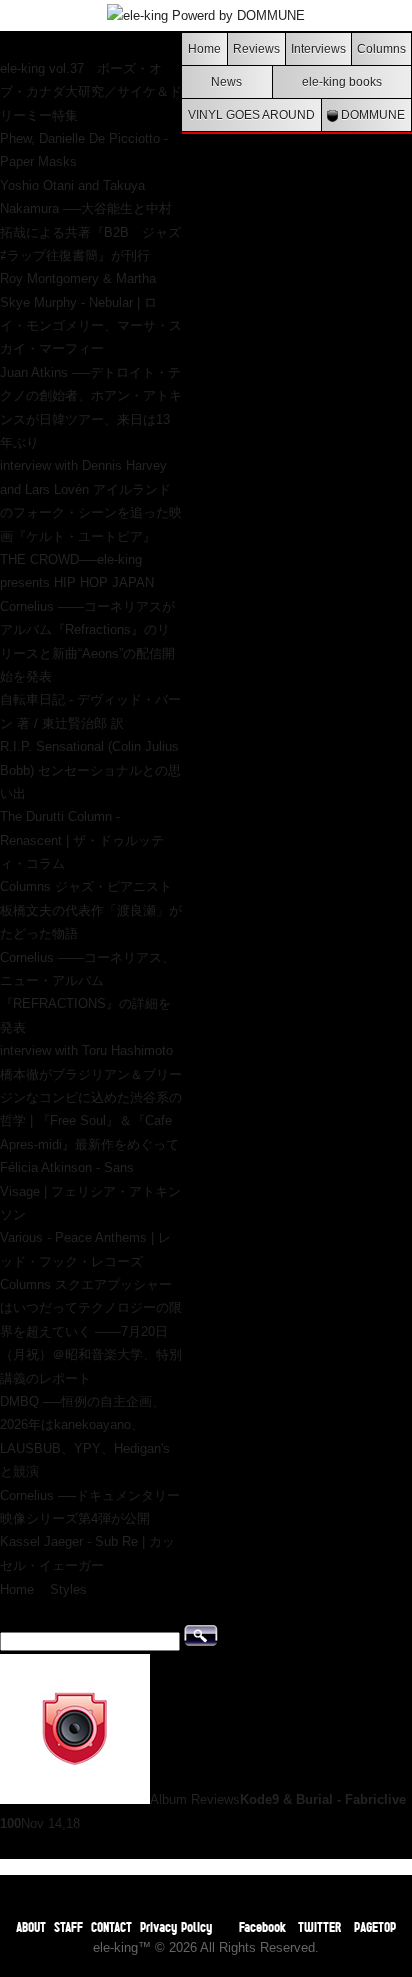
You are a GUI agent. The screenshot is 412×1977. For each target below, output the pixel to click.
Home (204, 48)
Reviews (256, 48)
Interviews (318, 48)
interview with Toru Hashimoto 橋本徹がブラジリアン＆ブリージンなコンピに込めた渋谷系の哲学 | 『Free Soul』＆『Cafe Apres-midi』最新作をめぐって (91, 1097)
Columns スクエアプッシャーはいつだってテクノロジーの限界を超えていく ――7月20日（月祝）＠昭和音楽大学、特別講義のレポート (91, 1331)
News (226, 81)
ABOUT (31, 1926)
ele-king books (342, 81)
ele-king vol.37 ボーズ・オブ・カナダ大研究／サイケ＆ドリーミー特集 (91, 92)
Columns (381, 48)
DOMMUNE (371, 114)
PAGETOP (375, 1926)
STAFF (68, 1926)
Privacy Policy (176, 1926)
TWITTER (320, 1926)
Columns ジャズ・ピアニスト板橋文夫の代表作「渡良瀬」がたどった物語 (91, 910)
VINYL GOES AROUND (251, 114)
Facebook (262, 1926)
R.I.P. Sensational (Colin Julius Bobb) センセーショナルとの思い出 (90, 770)
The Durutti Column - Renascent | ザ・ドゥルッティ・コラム (82, 840)
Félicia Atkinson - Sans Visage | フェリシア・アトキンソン (90, 1191)
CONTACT (111, 1926)
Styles (68, 1589)
